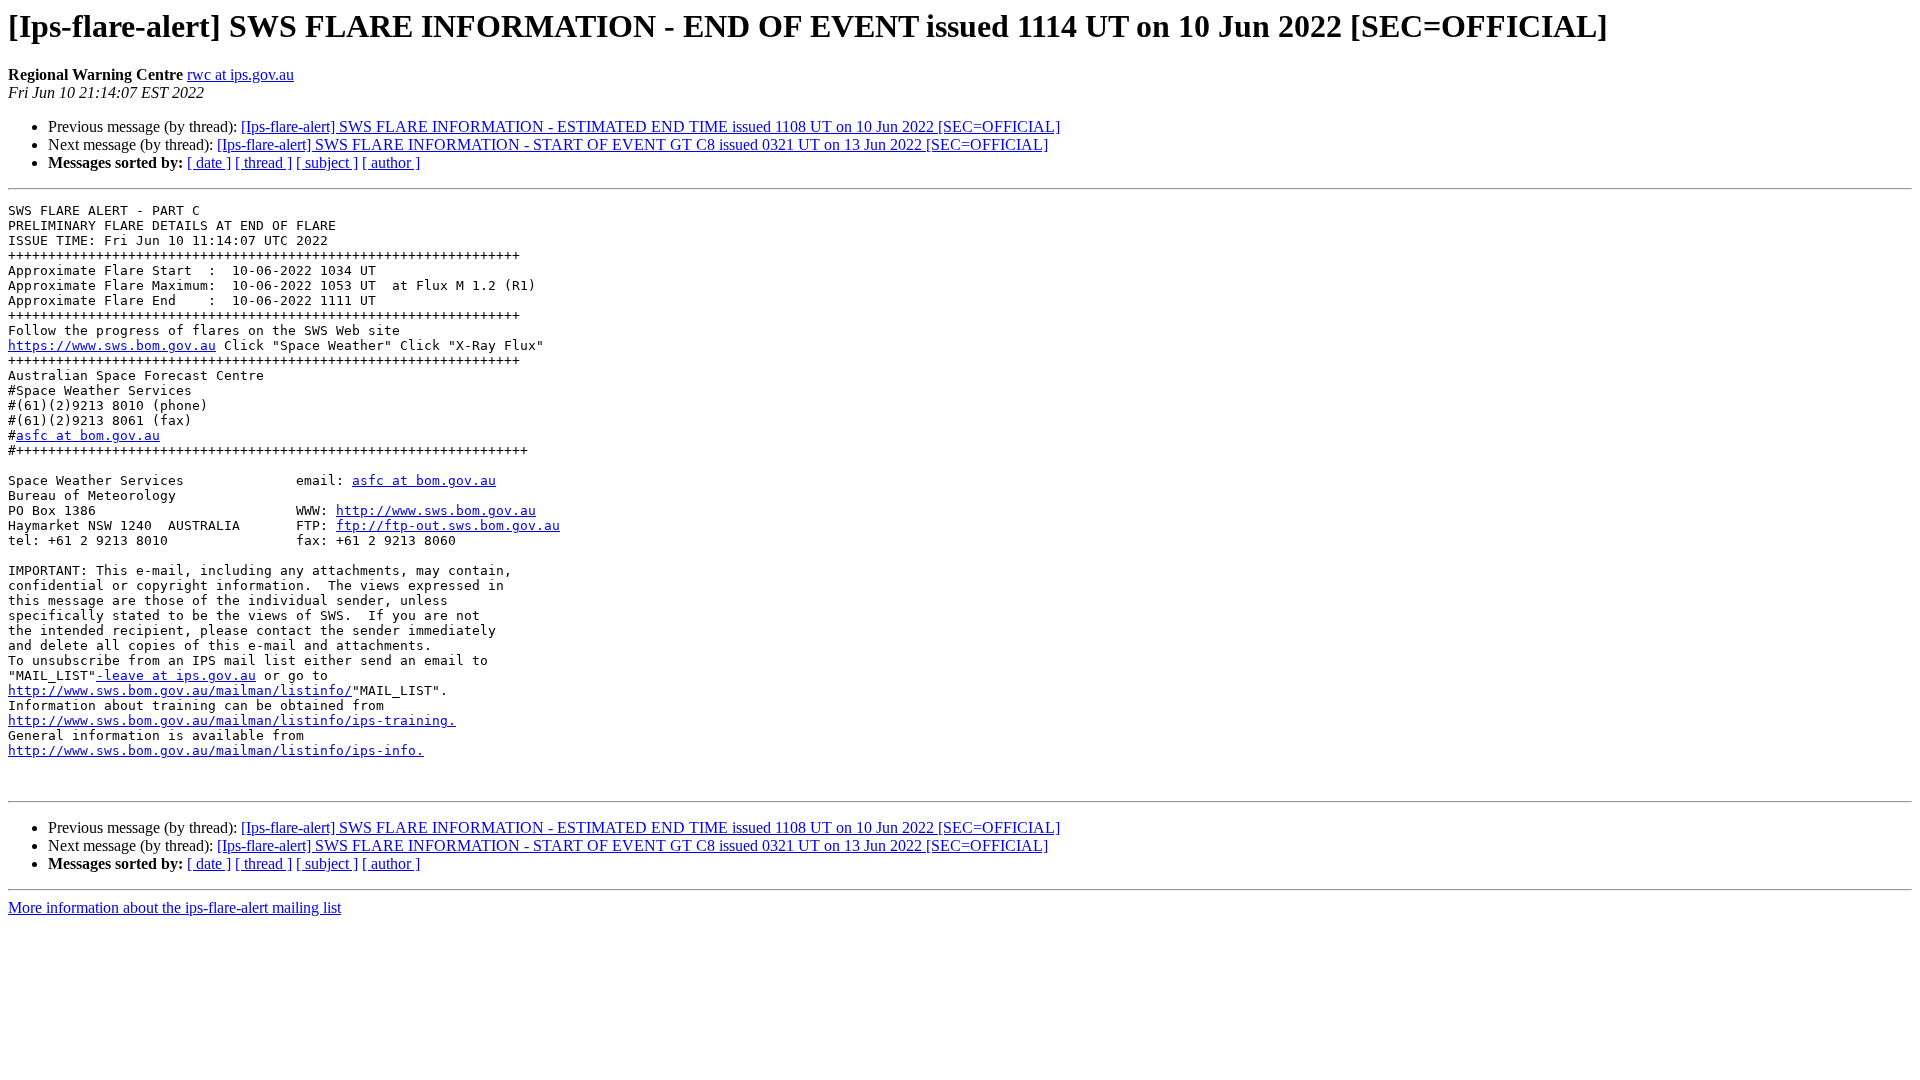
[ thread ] (263, 162)
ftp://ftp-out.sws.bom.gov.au (448, 525)
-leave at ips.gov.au (176, 675)
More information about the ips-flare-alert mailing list (174, 907)
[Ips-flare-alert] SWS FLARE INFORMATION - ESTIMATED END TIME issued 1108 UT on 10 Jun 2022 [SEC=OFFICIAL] (650, 126)
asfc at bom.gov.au (88, 435)
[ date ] (209, 162)
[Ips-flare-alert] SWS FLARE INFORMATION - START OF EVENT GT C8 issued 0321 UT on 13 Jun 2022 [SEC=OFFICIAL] (632, 144)
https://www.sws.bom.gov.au (112, 345)
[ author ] (391, 162)
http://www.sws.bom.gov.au (436, 510)
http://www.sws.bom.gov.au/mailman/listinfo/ (180, 690)
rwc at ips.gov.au (240, 74)
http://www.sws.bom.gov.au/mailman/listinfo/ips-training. (232, 720)
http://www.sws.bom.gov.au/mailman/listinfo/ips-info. (216, 750)
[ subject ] (327, 162)
